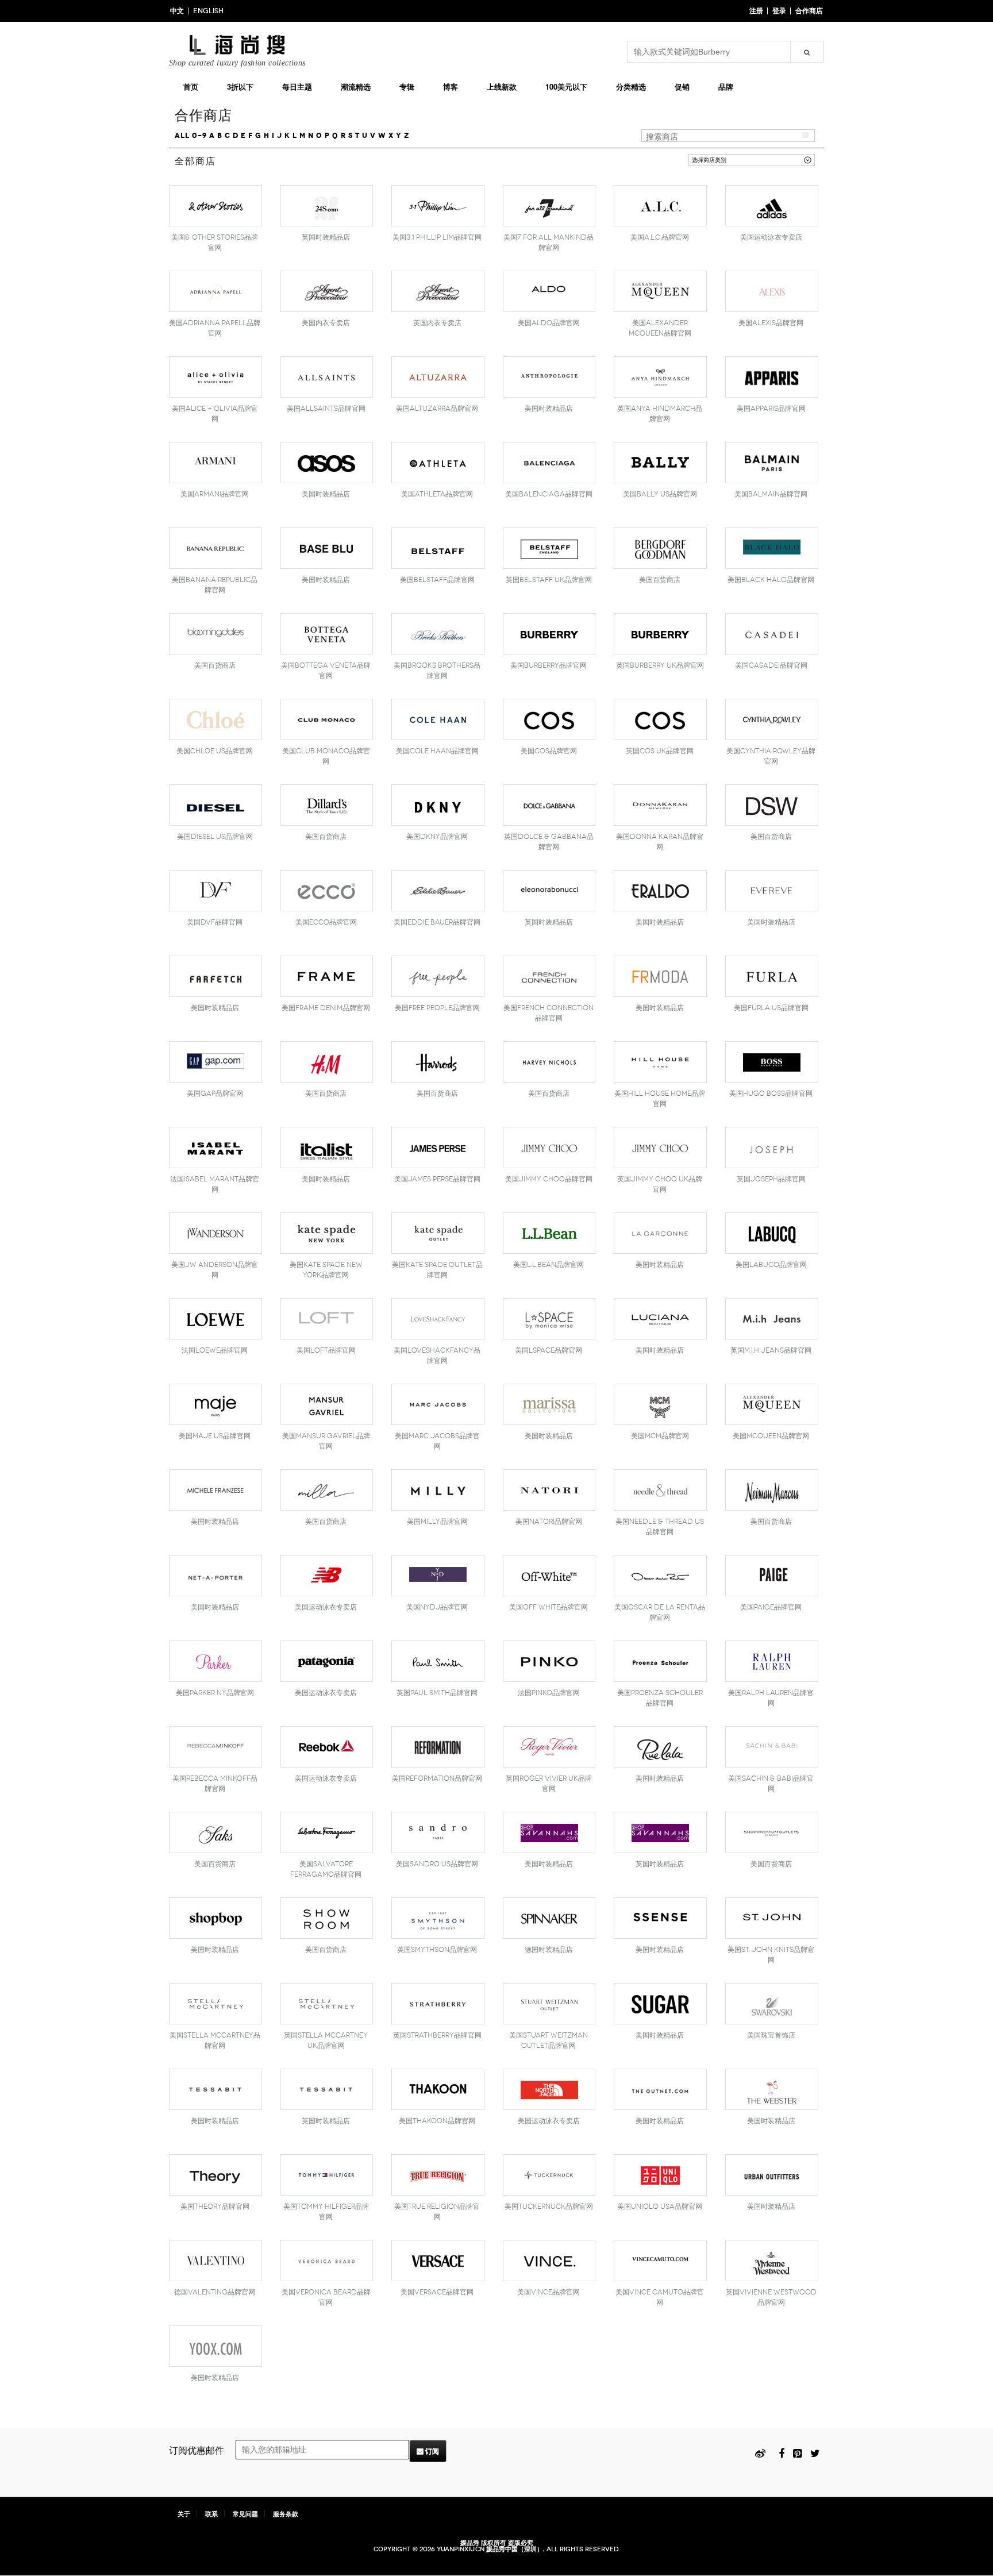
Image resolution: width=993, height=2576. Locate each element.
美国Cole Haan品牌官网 (437, 751)
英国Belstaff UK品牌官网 (549, 580)
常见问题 (245, 2514)
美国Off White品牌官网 (549, 1607)
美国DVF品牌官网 (215, 922)
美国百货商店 (660, 580)
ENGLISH (208, 11)
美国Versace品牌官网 (437, 2292)
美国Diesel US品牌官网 (215, 837)
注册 (756, 11)
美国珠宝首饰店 (771, 2035)
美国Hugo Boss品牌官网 (771, 1093)
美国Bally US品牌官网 (660, 494)
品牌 (726, 86)
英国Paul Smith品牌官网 (437, 1693)
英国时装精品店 (326, 237)
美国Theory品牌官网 (215, 2207)
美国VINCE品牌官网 (549, 2292)
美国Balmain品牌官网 (771, 494)
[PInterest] (797, 2452)
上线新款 (502, 86)
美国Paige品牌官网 (771, 1607)
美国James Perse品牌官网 (437, 1179)
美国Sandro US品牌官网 (437, 1864)
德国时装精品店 (549, 1950)
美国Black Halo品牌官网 (771, 580)
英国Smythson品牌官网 (437, 1950)
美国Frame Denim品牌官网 (326, 1008)
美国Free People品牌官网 (437, 1008)
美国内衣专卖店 (326, 323)
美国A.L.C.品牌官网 (660, 237)
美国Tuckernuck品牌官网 (549, 2207)
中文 (177, 11)
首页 (191, 86)
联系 (211, 2514)
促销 (682, 86)
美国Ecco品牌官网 (326, 922)
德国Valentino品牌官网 (215, 2292)
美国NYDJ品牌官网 (437, 1607)
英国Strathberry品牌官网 (437, 2035)
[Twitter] (815, 2452)
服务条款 (286, 2514)
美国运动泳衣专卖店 (771, 237)
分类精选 (631, 86)
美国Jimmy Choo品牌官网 (549, 1179)
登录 (779, 11)
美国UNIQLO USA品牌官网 (660, 2207)
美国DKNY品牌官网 (437, 837)
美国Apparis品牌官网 (771, 409)
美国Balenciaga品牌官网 (549, 494)
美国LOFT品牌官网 (326, 1350)
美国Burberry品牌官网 (549, 665)
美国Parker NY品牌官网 (215, 1693)
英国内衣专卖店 (437, 323)
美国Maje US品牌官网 (215, 1436)
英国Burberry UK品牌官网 (660, 665)
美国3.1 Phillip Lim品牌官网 (437, 237)
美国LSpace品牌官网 (549, 1350)
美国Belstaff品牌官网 (437, 580)
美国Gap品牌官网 (215, 1093)
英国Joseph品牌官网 (771, 1179)
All (182, 136)
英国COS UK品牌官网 (660, 751)
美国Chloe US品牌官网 (215, 751)
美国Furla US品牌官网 (771, 1008)
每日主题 (297, 86)
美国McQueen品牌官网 (771, 1436)
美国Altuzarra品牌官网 (437, 409)
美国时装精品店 (549, 409)
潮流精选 (356, 86)
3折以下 (240, 86)
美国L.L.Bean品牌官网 (549, 1265)
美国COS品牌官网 (549, 751)
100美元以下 (566, 86)
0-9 (199, 136)
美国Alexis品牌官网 (771, 323)
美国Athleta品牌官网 (437, 494)
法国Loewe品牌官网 (215, 1350)
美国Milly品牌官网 (437, 1522)
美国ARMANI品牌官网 (215, 494)
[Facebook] (782, 2452)
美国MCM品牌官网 (660, 1436)
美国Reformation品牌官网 (437, 1778)
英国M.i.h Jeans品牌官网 (771, 1350)
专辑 (407, 86)
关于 (184, 2514)
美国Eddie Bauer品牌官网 (437, 922)
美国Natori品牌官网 (549, 1522)
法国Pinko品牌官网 (549, 1693)
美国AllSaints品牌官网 (326, 409)
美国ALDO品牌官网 (549, 323)
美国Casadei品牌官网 (771, 665)
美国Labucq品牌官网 (771, 1265)
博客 (451, 86)
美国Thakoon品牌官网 (437, 2121)
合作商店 (809, 11)
